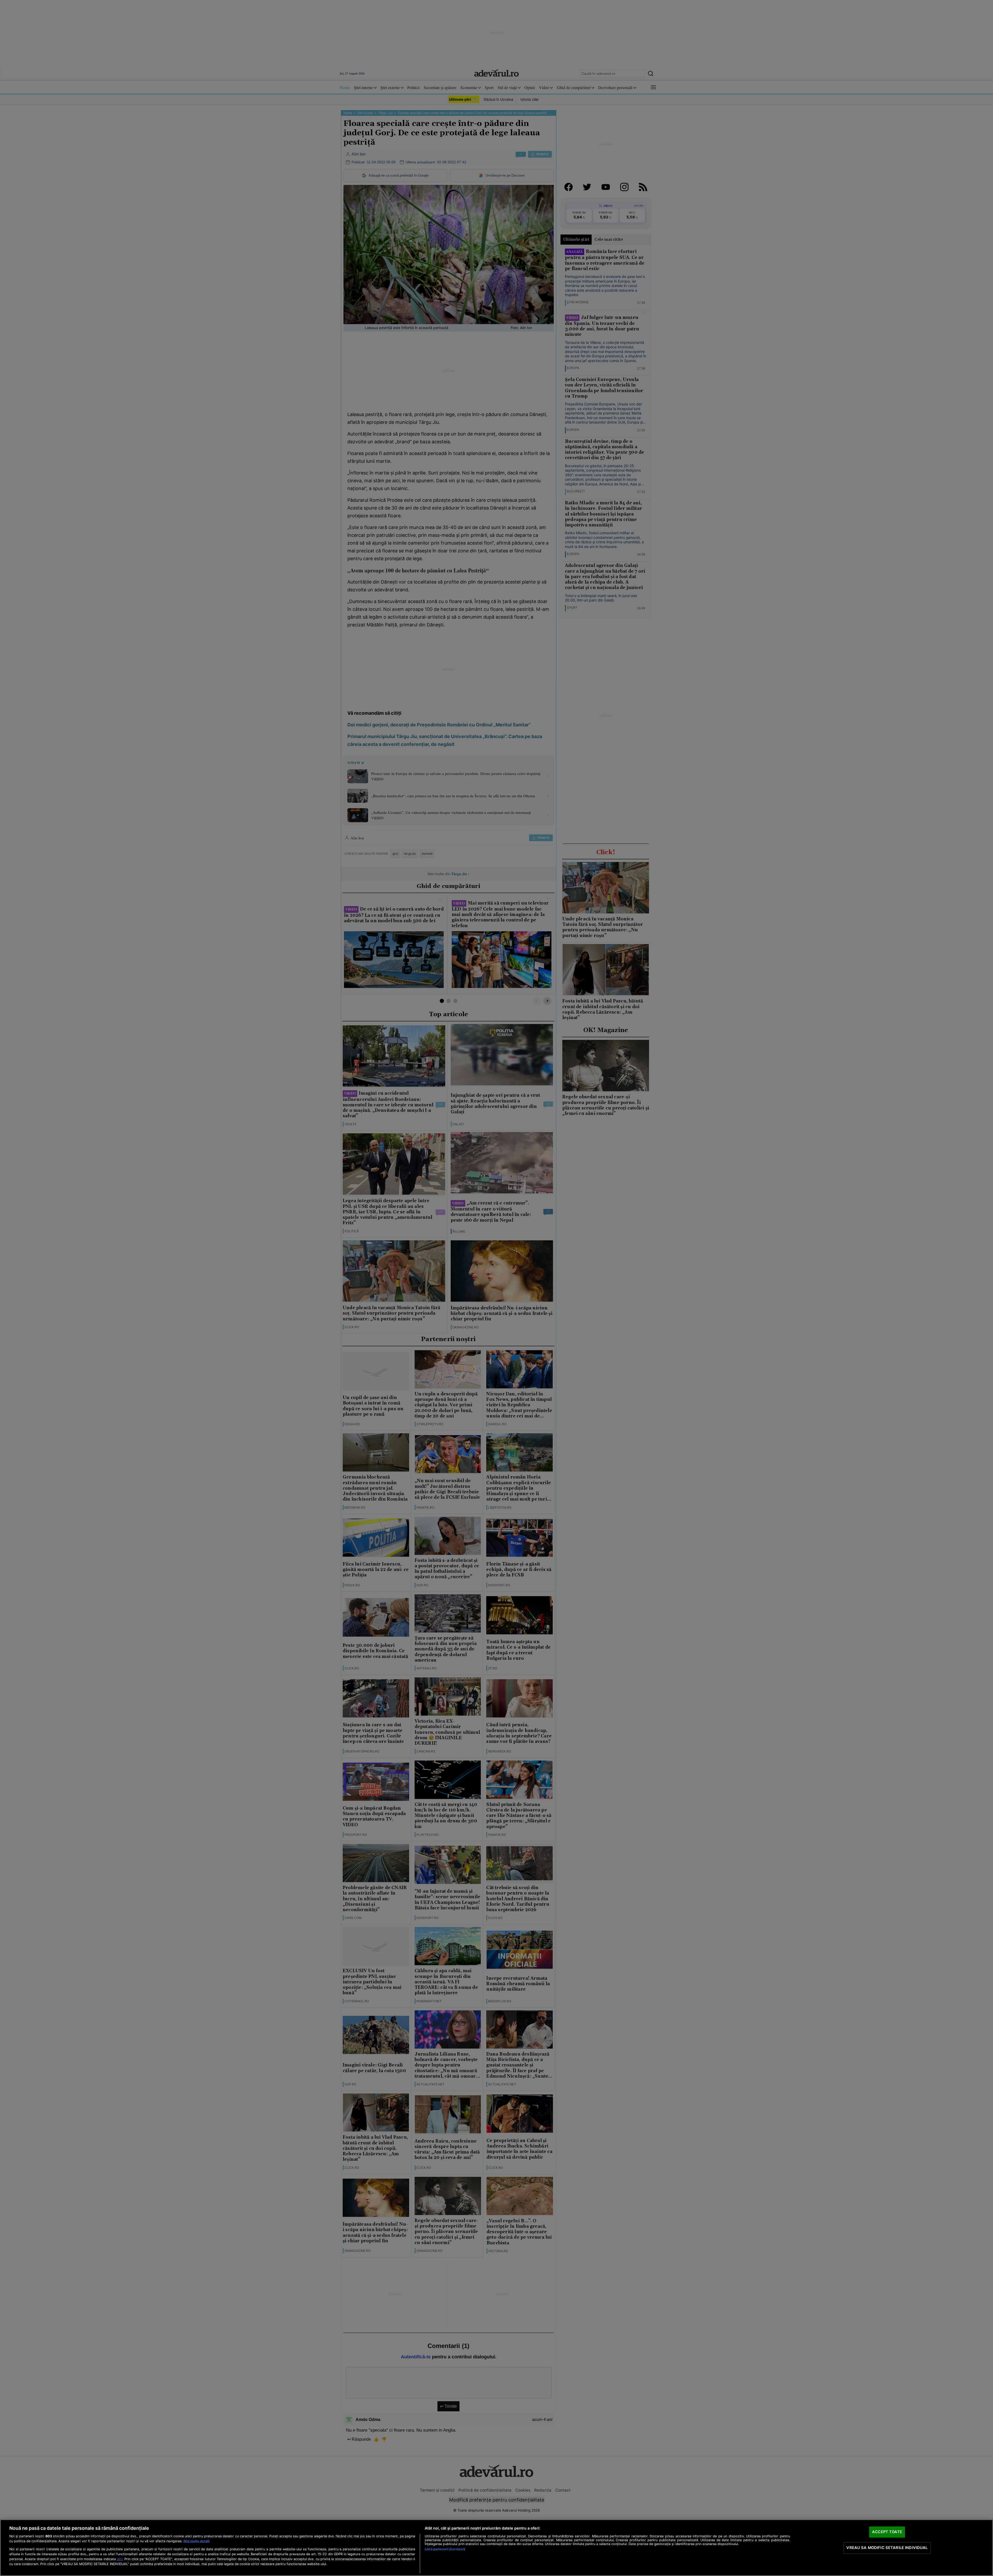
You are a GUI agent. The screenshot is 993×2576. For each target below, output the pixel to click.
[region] (496, 2548)
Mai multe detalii (197, 2541)
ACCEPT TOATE (887, 2532)
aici (120, 2559)
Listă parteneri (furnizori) (445, 2549)
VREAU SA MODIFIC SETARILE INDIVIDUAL (887, 2548)
